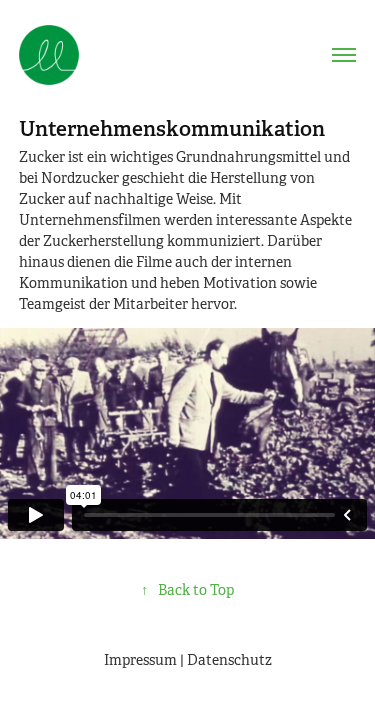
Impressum (140, 660)
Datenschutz (229, 660)
